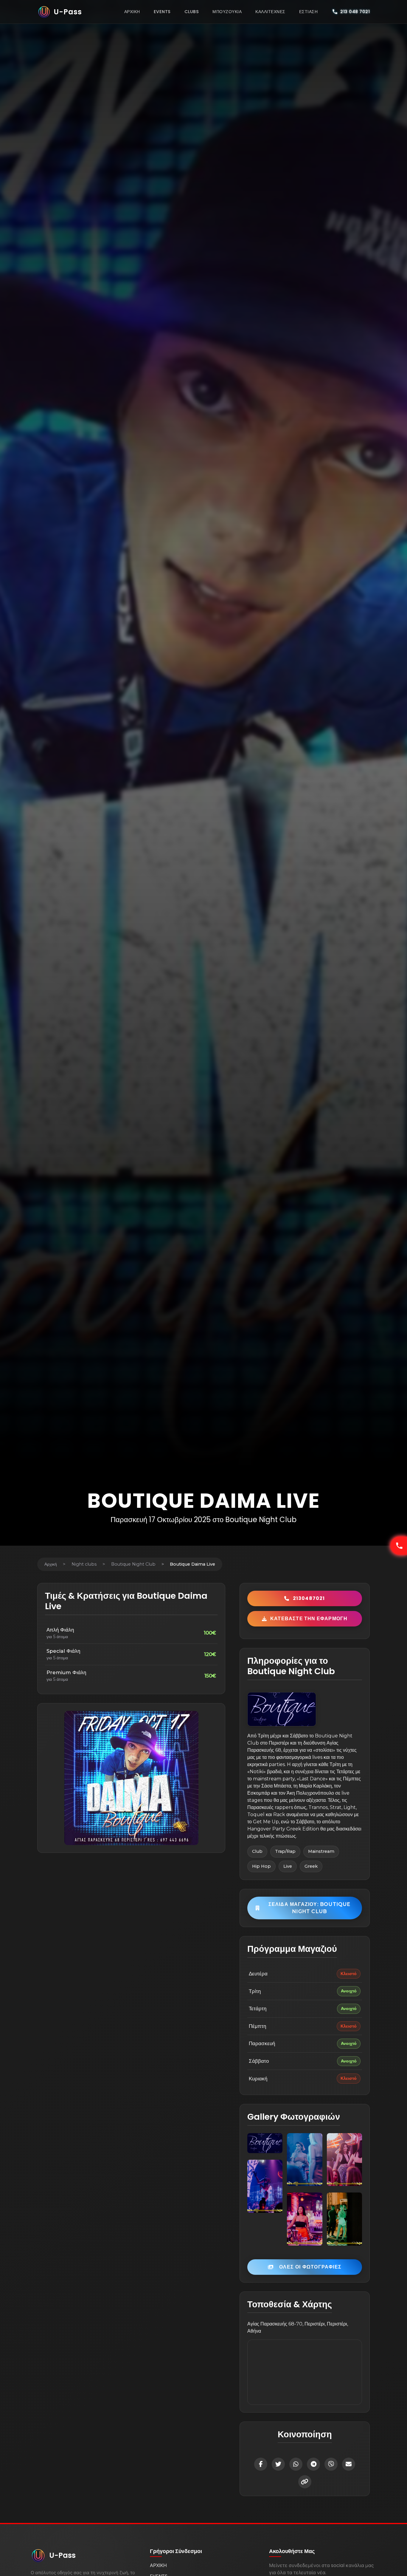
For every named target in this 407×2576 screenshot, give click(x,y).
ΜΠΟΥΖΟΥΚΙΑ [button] (227, 12)
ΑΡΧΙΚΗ (132, 12)
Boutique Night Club (133, 1564)
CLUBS (192, 12)
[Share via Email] (349, 2464)
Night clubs (84, 1564)
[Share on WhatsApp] (296, 2464)
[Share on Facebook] (261, 2464)
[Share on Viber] (331, 2464)
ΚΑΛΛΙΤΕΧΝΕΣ (270, 12)
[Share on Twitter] (278, 2464)
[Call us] (399, 1546)
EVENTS (162, 12)
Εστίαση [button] (309, 12)
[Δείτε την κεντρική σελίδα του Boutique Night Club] (282, 1709)
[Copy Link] (305, 2482)
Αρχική (51, 1564)
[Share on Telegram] (313, 2464)
